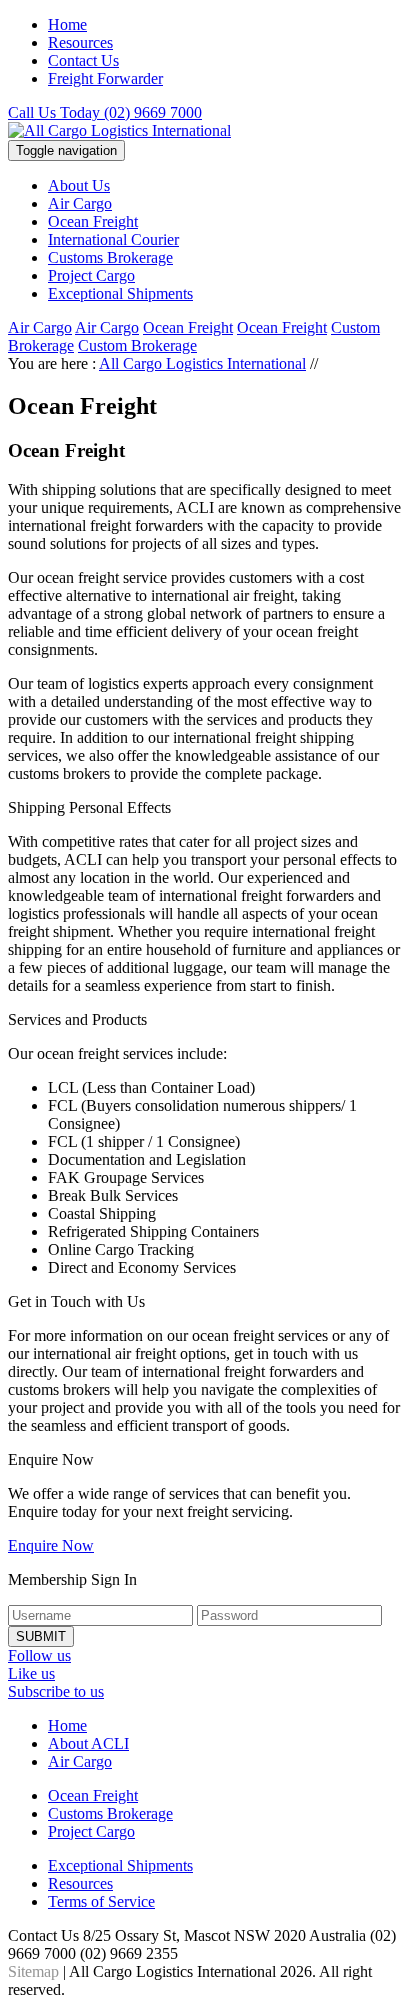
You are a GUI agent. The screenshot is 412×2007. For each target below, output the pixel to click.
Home (67, 24)
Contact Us (83, 60)
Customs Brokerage (110, 257)
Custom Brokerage (137, 345)
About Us (79, 185)
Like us (31, 1673)
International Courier (113, 239)
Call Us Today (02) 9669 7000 (105, 112)
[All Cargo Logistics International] (119, 130)
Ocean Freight (93, 221)
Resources (80, 42)
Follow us (39, 1655)
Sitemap (33, 1971)
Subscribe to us (56, 1691)
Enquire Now (51, 1545)
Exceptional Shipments (120, 293)
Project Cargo (91, 275)
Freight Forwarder (105, 78)
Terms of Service (101, 1901)
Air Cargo (80, 203)
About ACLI (88, 1743)
